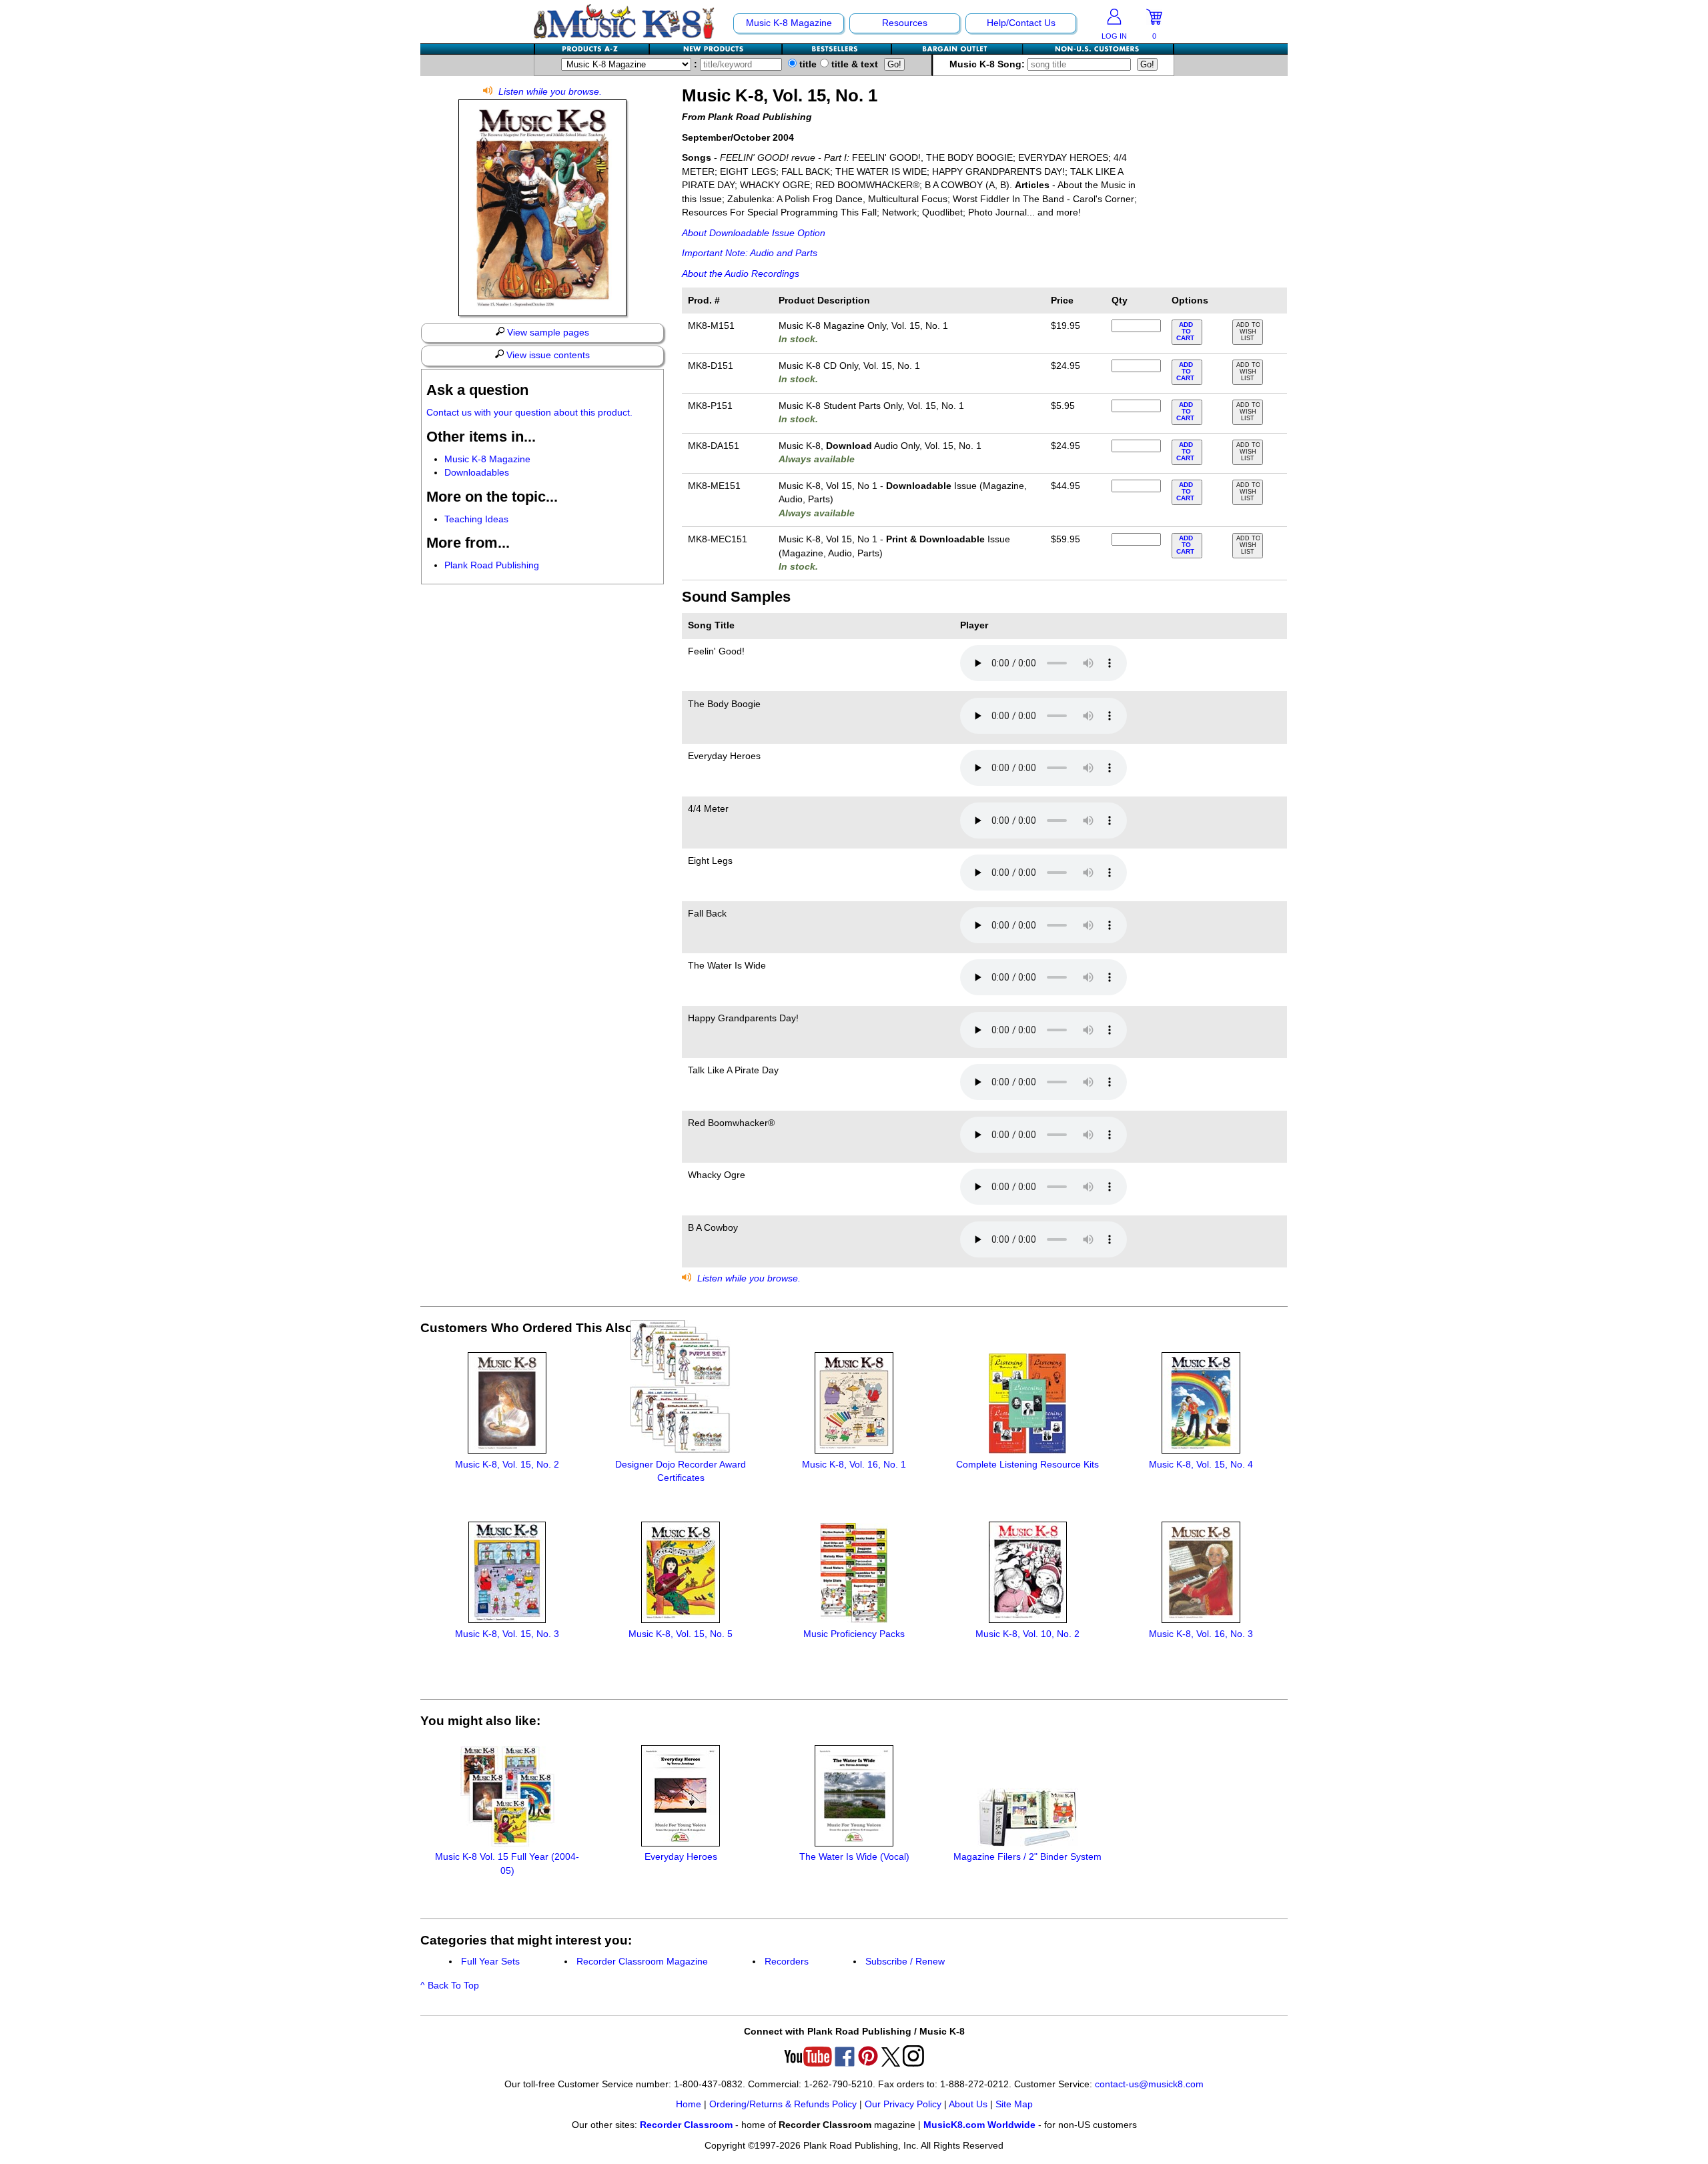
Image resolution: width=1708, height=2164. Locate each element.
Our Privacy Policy (903, 2104)
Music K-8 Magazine (789, 23)
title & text (853, 64)
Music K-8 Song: (988, 64)
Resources (905, 23)
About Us (968, 2104)
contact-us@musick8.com (1149, 2084)
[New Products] (716, 49)
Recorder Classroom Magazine (642, 1962)
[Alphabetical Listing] (592, 49)
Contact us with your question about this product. (529, 413)
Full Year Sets (490, 1962)
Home (689, 2104)
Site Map (1014, 2104)
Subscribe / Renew (905, 1962)
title (807, 64)
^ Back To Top (450, 1986)
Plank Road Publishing (492, 565)
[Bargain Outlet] (957, 49)
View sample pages (547, 333)
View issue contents (547, 355)
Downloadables (477, 473)
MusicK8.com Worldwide (979, 2125)
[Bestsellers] (837, 49)
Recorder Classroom (686, 2125)
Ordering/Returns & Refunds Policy (783, 2104)
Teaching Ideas (476, 519)
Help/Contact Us (1021, 23)
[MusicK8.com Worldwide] (1098, 49)
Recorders (787, 1962)
